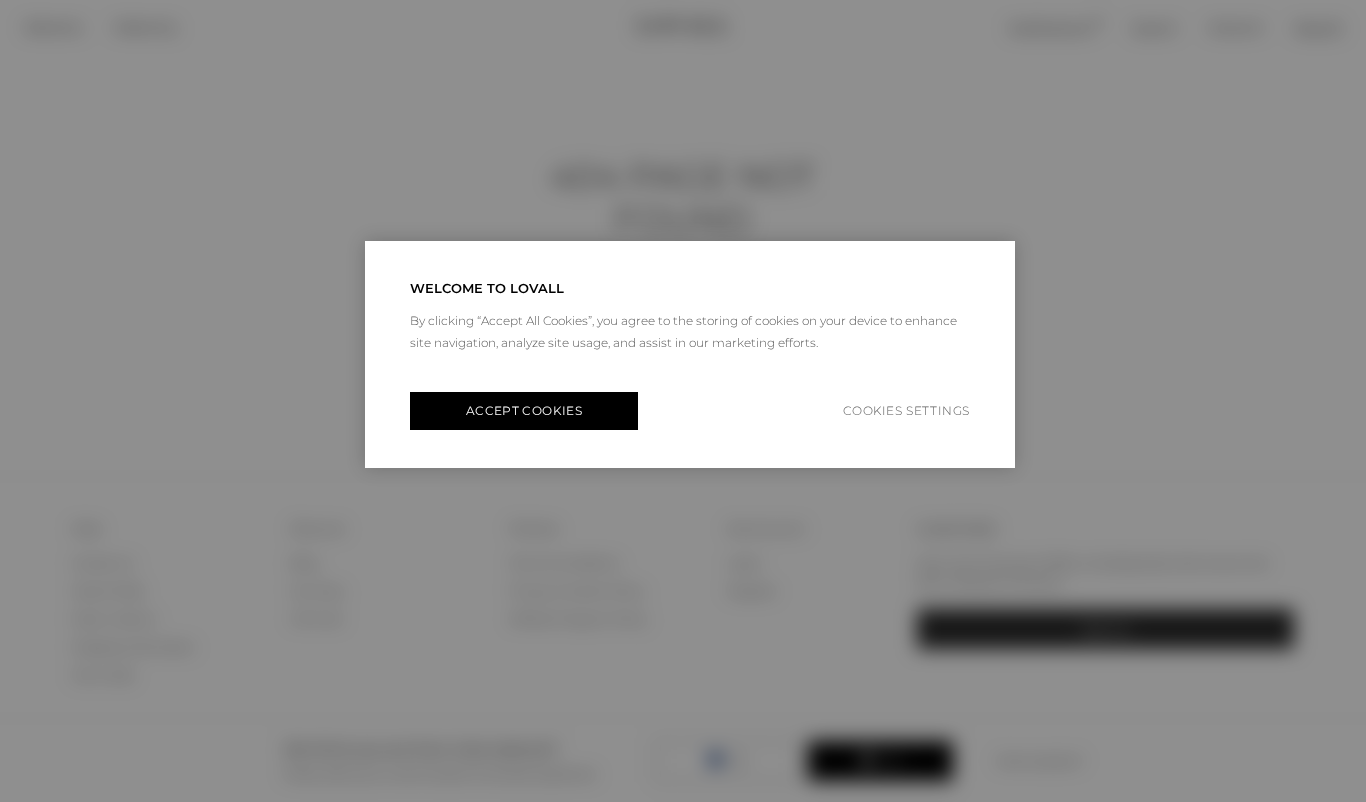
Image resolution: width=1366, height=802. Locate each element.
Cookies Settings (906, 410)
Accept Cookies (524, 410)
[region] (690, 354)
